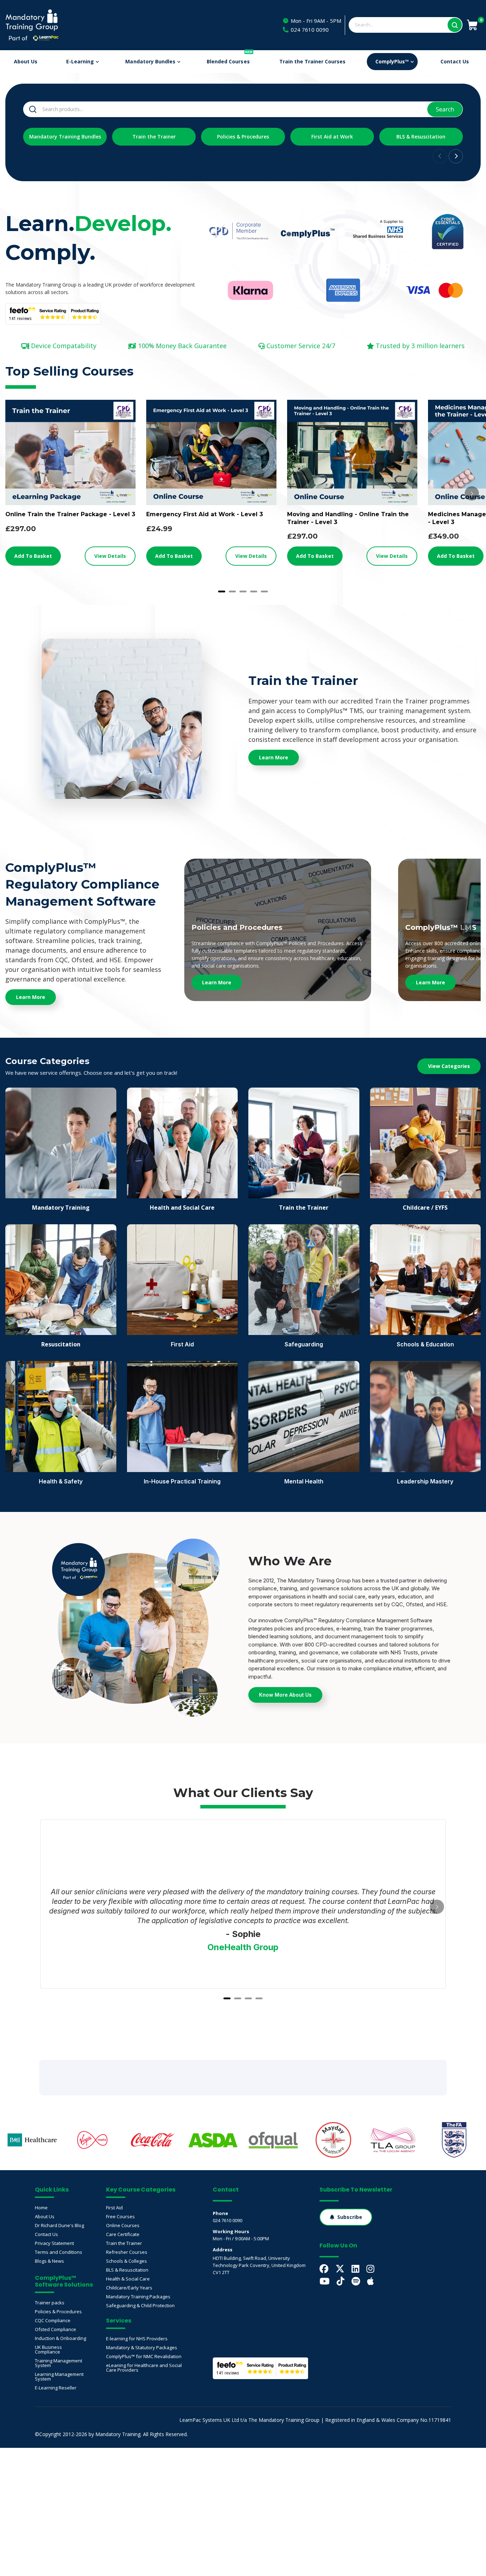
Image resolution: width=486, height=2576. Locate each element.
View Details (110, 556)
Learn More (217, 982)
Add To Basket (33, 556)
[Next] (472, 493)
